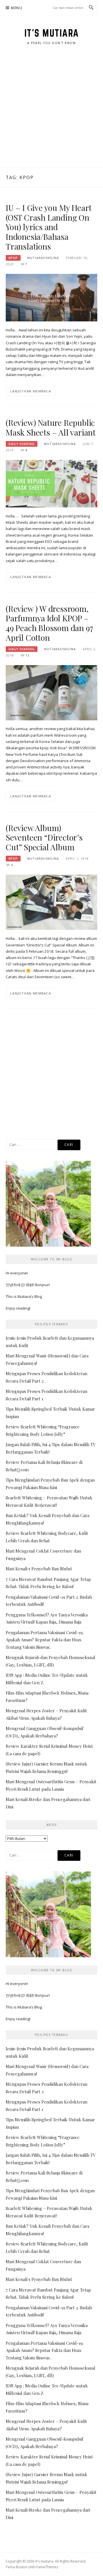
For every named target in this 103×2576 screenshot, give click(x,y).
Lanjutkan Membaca (31, 391)
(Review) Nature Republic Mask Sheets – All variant (51, 427)
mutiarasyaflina (43, 258)
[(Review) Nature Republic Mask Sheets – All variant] (51, 483)
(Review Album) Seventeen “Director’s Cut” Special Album (44, 838)
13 (27, 655)
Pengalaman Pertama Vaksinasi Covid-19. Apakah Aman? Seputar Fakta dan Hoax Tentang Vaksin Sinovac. (45, 1640)
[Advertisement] (51, 113)
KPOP (13, 258)
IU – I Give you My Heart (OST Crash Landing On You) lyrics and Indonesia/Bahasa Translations (49, 227)
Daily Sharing (22, 444)
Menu (17, 8)
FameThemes (47, 2567)
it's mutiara (52, 33)
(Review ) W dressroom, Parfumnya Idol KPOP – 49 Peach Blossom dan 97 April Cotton (49, 623)
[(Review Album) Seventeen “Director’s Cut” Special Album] (51, 902)
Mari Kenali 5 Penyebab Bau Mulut (39, 1569)
